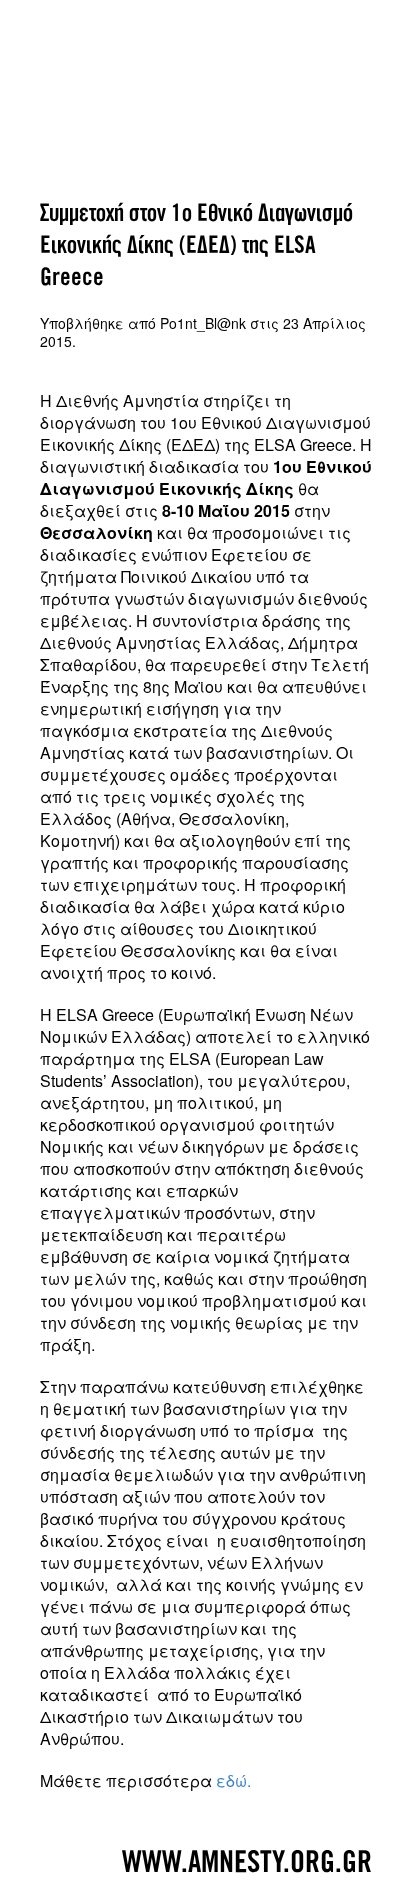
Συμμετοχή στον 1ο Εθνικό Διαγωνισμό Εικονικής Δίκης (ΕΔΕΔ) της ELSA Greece (196, 245)
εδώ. (233, 1780)
